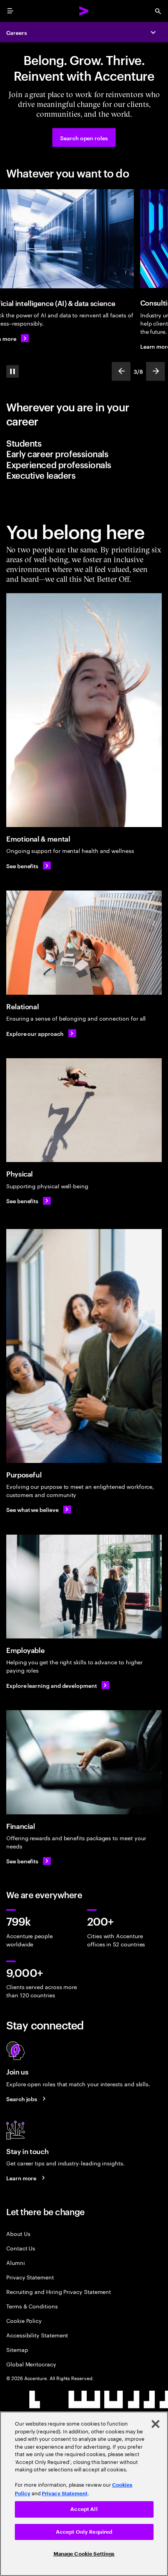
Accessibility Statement (37, 2335)
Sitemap (17, 2349)
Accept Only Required (84, 2532)
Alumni (16, 2262)
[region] (84, 2494)
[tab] (84, 443)
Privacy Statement (30, 2277)
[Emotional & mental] (84, 710)
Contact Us (21, 2248)
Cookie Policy (24, 2320)
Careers (17, 32)
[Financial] (84, 1762)
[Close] (155, 2424)
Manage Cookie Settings (84, 2554)
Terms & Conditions (32, 2306)
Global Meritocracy (31, 2364)
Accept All (84, 2509)
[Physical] (84, 1110)
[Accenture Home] (84, 11)
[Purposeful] (84, 1346)
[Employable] (84, 1587)
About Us (18, 2233)
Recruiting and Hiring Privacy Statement (59, 2291)
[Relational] (84, 942)
